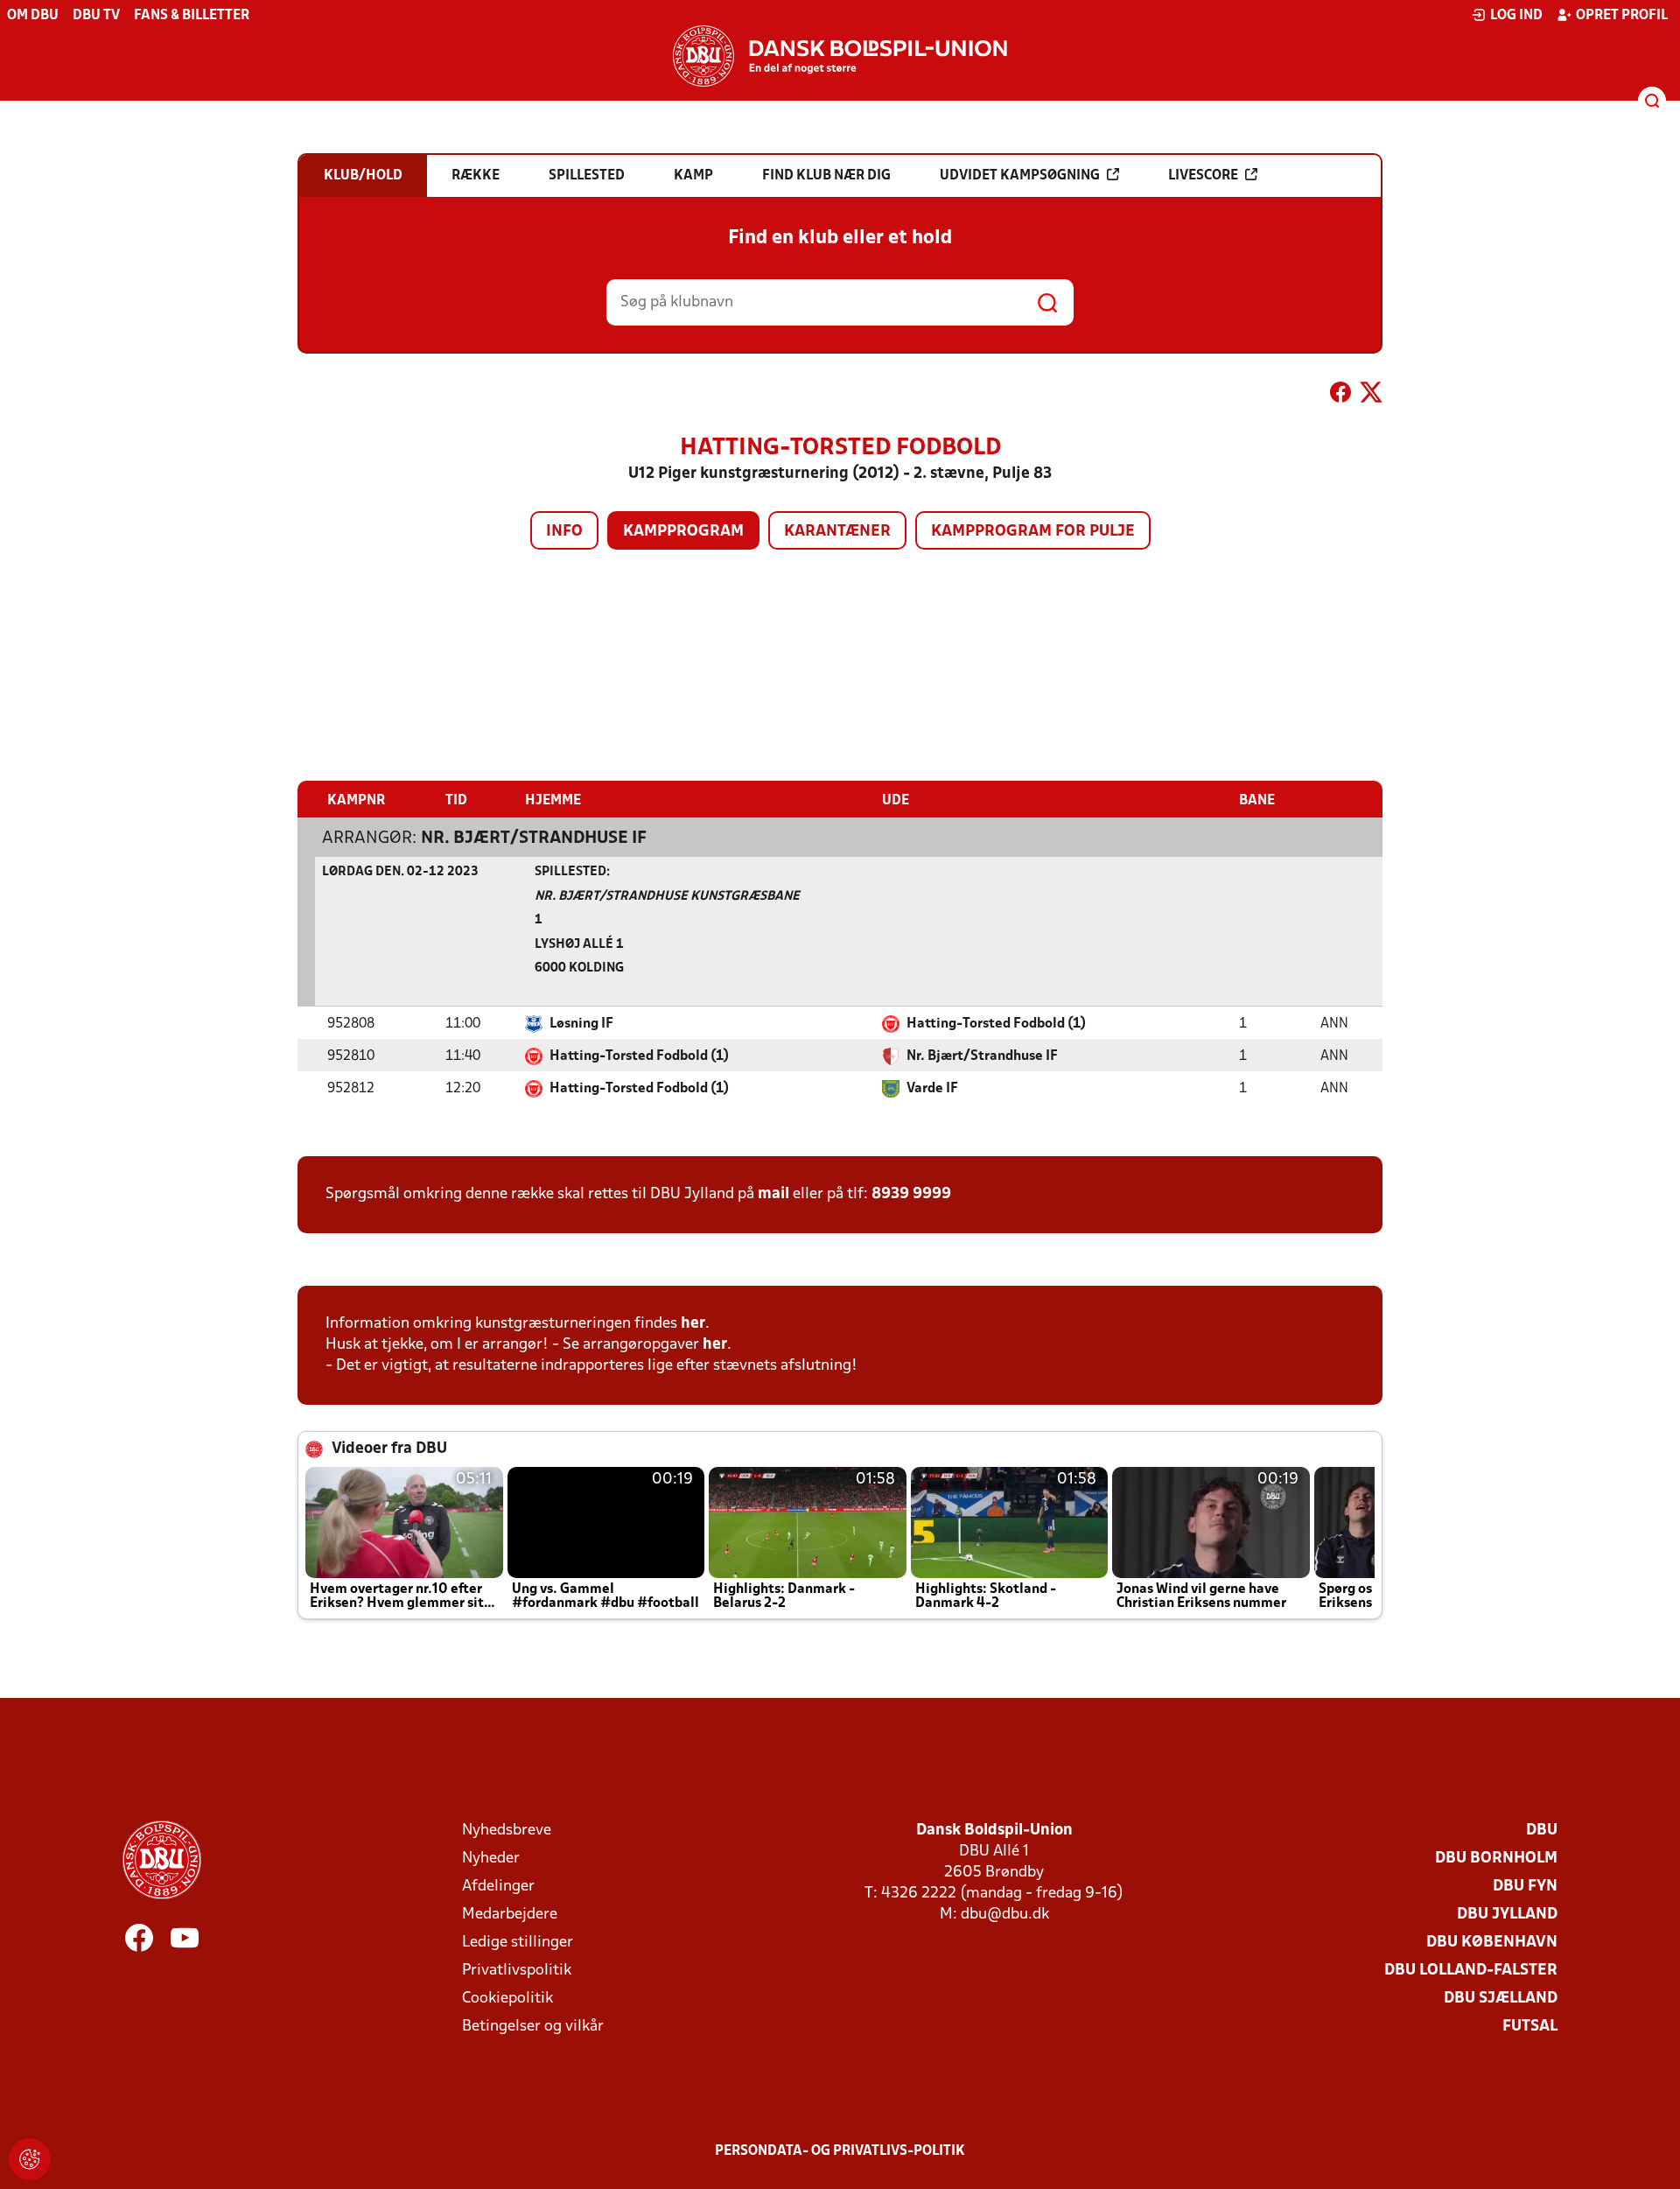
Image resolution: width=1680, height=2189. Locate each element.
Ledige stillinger (518, 1943)
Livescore (1203, 176)
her (693, 1324)
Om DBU (33, 16)
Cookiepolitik (507, 1999)
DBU (1542, 1831)
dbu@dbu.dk (1005, 1915)
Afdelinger (498, 1887)
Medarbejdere (510, 1915)
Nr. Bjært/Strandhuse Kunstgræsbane (667, 897)
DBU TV (96, 16)
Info (564, 532)
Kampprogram (683, 532)
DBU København (1492, 1943)
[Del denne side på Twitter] (1371, 396)
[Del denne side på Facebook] (1340, 396)
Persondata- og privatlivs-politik (840, 2151)
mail (773, 1194)
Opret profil (1622, 16)
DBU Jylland (1507, 1915)
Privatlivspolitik (517, 1971)
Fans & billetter (192, 16)
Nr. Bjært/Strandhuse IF (534, 838)
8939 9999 (911, 1194)
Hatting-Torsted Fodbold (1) (996, 1024)
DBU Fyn (1525, 1887)
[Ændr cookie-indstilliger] (30, 2159)
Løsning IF (581, 1024)
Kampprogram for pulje (1033, 532)
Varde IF (932, 1089)
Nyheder (491, 1859)
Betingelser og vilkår (533, 2027)
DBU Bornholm (1496, 1859)
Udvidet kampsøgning (1020, 176)
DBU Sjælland (1501, 1999)
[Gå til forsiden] (840, 56)
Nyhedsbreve (507, 1831)
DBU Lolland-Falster (1471, 1971)
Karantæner (837, 532)
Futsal (1530, 2027)
